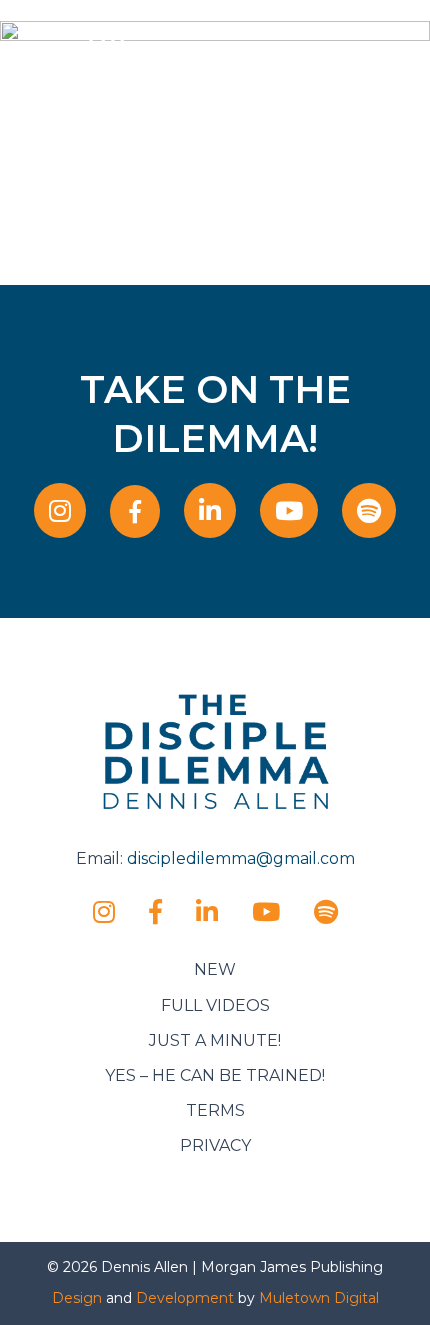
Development (185, 1298)
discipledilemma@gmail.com (241, 858)
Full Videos (215, 1005)
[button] (386, 67)
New (215, 969)
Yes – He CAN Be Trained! (215, 1075)
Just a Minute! (215, 1040)
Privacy (215, 1145)
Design (77, 1298)
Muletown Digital (319, 1298)
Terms (215, 1110)
